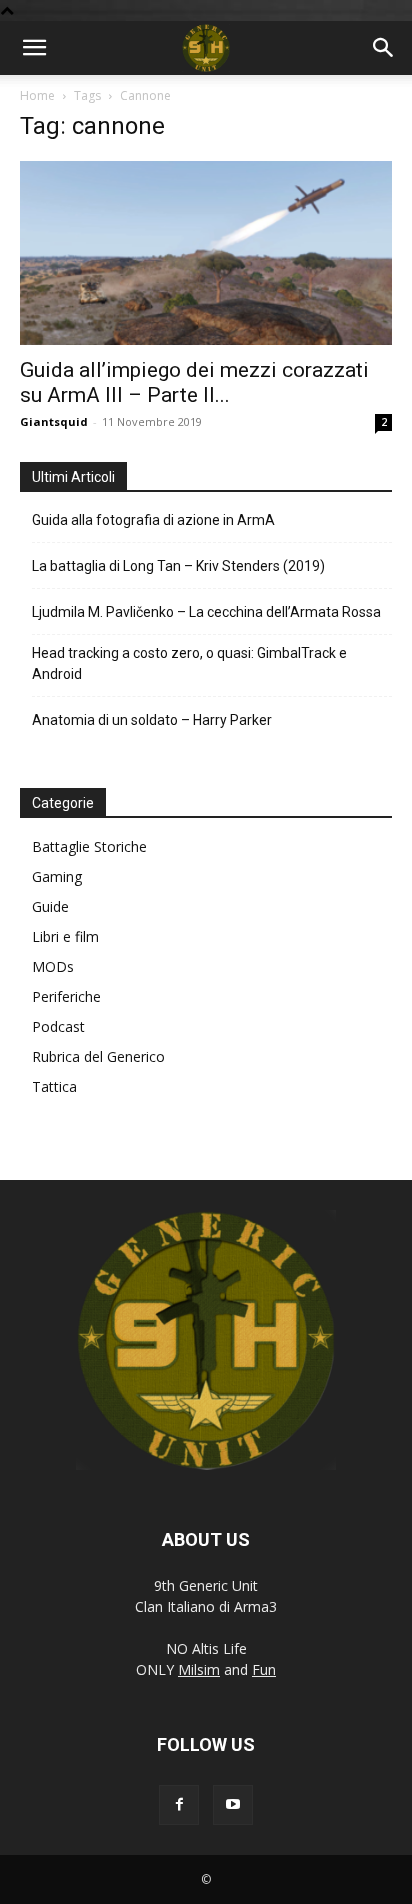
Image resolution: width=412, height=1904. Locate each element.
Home (37, 95)
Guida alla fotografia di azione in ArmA (153, 520)
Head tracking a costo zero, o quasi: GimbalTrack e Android (189, 663)
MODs (53, 966)
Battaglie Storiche (89, 846)
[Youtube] (233, 1805)
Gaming (57, 876)
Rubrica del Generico (98, 1056)
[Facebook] (179, 1805)
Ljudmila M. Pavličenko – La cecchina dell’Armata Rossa (206, 612)
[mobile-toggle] (34, 48)
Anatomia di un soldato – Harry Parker (152, 720)
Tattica (54, 1086)
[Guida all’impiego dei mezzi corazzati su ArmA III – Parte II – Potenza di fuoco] (206, 253)
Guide (50, 906)
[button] (384, 48)
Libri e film (65, 936)
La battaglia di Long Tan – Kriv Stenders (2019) (178, 566)
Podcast (58, 1026)
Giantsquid (54, 421)
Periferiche (66, 996)
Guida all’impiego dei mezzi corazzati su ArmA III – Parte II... (194, 382)
